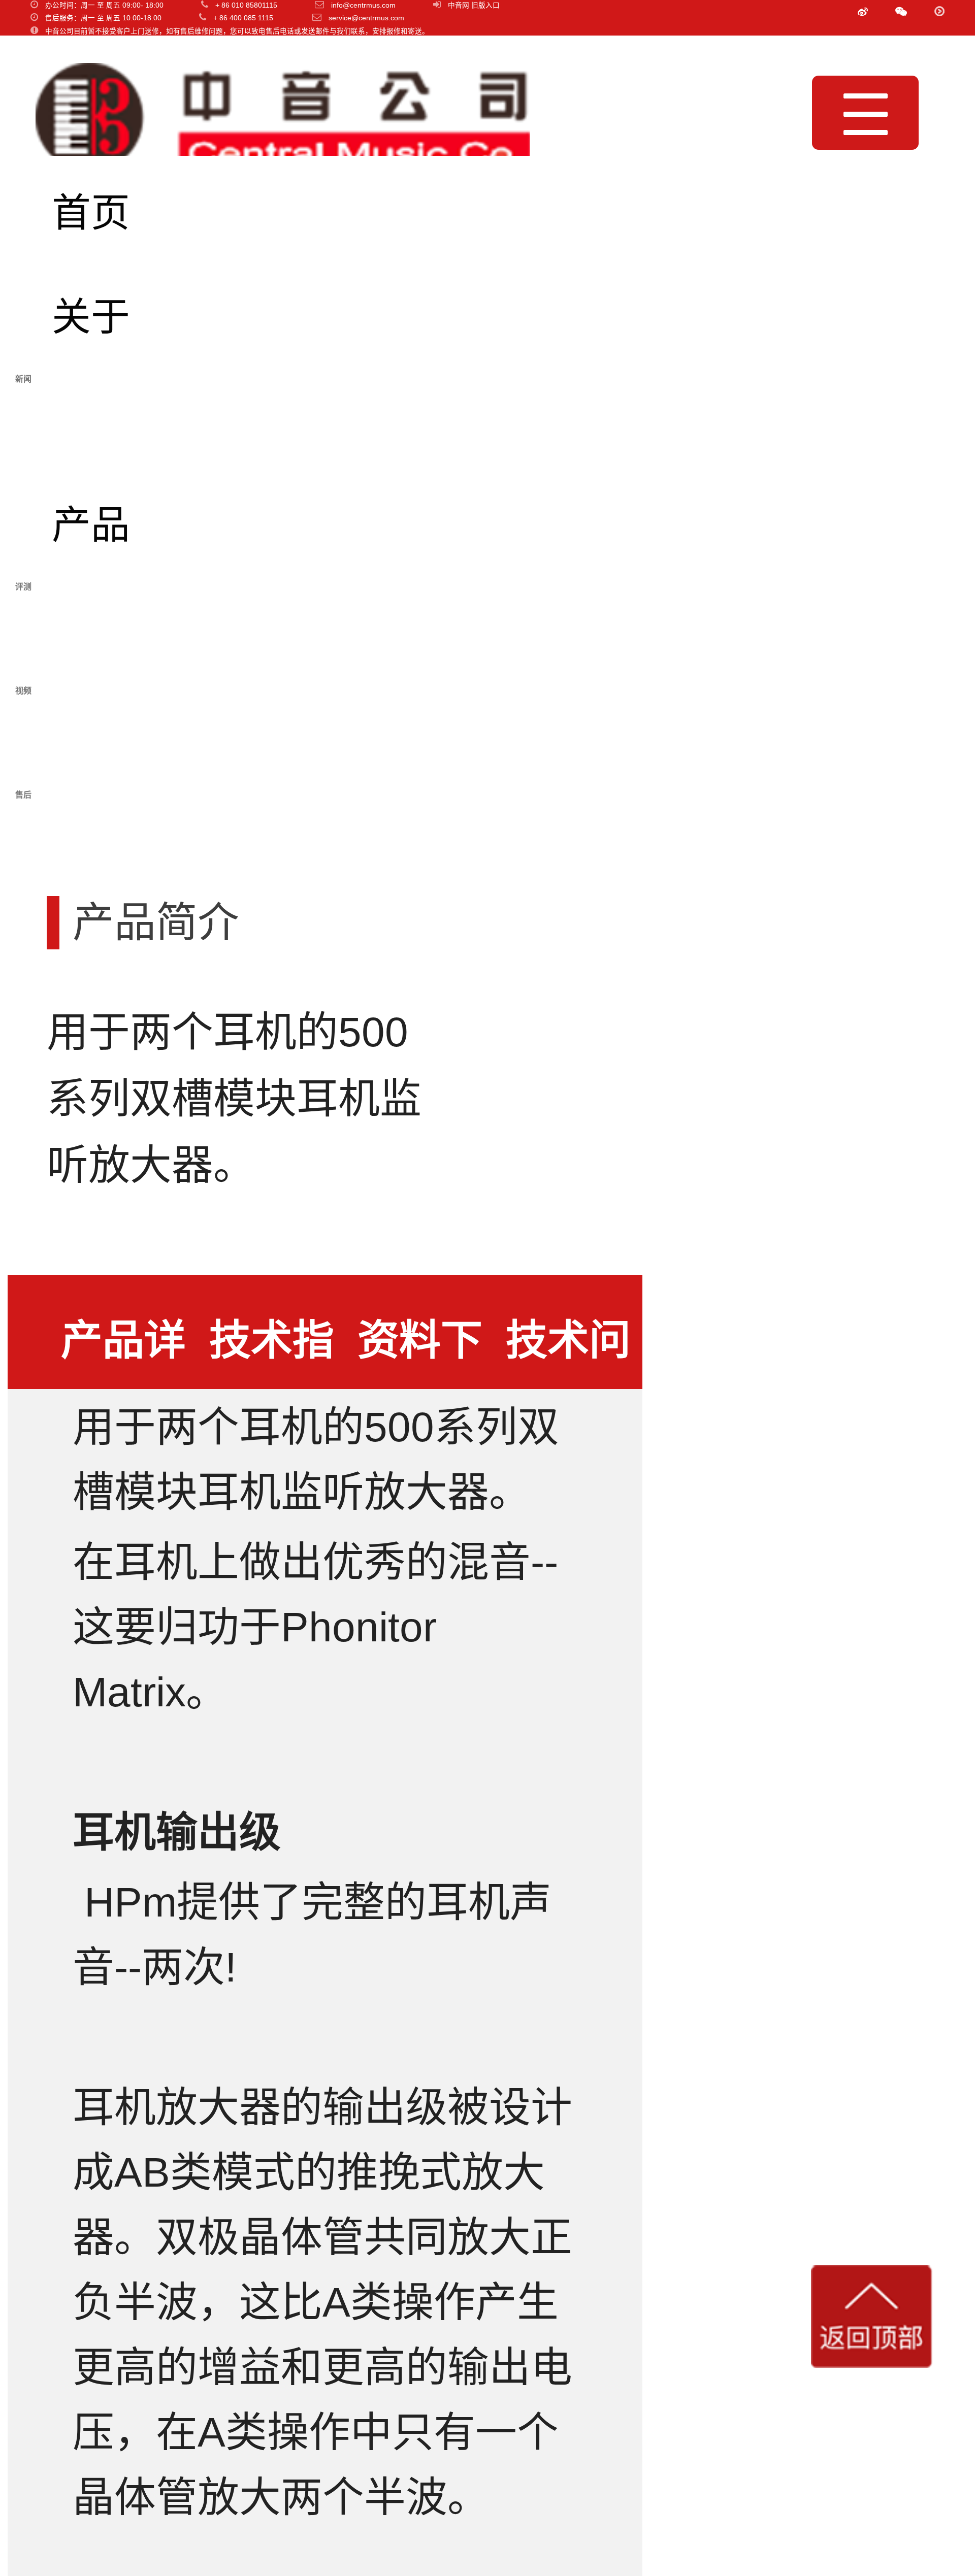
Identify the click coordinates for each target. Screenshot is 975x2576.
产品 (91, 525)
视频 (91, 733)
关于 (91, 317)
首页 (91, 213)
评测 (91, 629)
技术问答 (568, 1353)
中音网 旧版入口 (474, 5)
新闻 (91, 421)
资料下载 (420, 1353)
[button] (901, 12)
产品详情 (123, 1353)
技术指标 (272, 1353)
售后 (91, 837)
